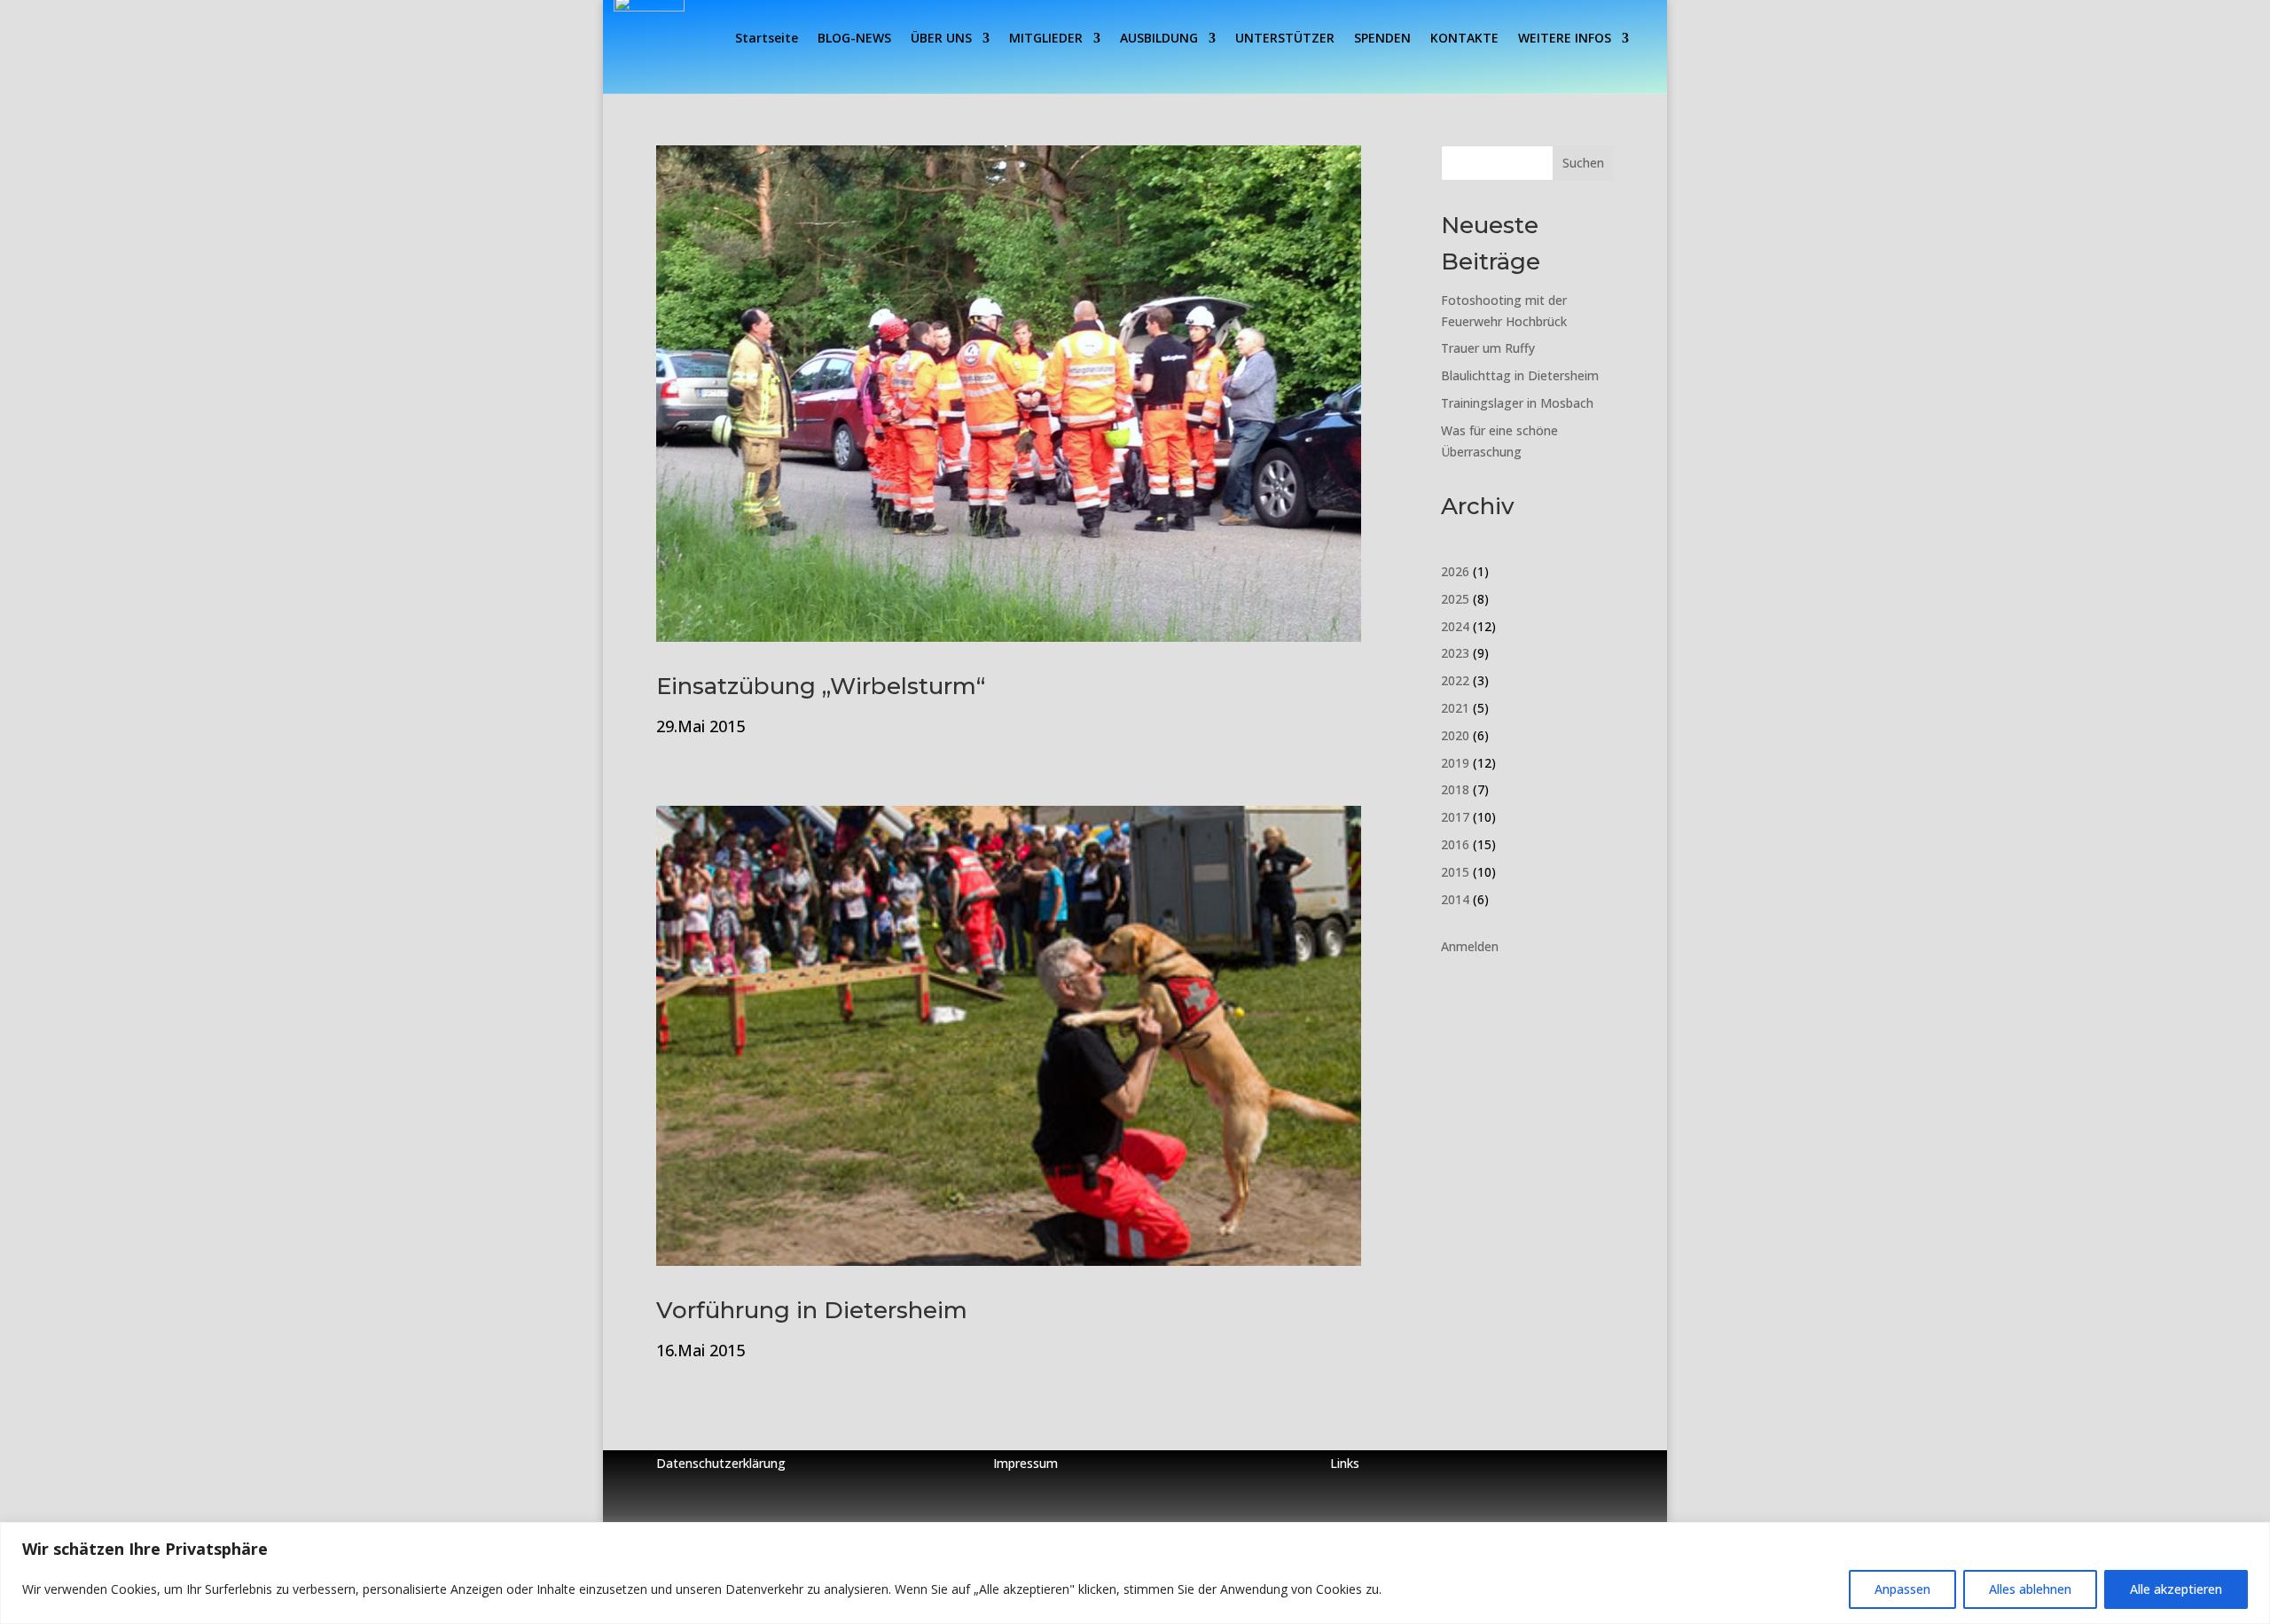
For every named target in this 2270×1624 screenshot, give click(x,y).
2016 (1455, 844)
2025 (1455, 599)
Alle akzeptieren (2176, 1589)
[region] (1135, 1573)
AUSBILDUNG (1159, 39)
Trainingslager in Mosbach (1517, 403)
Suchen (1583, 163)
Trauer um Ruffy (1488, 348)
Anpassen (1902, 1589)
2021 (1455, 708)
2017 (1455, 817)
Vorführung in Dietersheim (812, 1310)
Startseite (767, 39)
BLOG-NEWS (854, 39)
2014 (1455, 899)
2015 (1455, 872)
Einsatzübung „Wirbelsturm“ (821, 686)
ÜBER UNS (941, 39)
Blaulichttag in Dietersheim (1520, 375)
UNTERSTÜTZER (1285, 39)
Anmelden (1470, 946)
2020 (1455, 735)
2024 (1455, 626)
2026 (1455, 571)
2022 (1455, 680)
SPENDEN (1382, 39)
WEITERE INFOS (1565, 39)
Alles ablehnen (2030, 1589)
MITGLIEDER (1046, 39)
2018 (1455, 789)
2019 (1455, 763)
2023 (1455, 653)
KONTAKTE (1464, 39)
